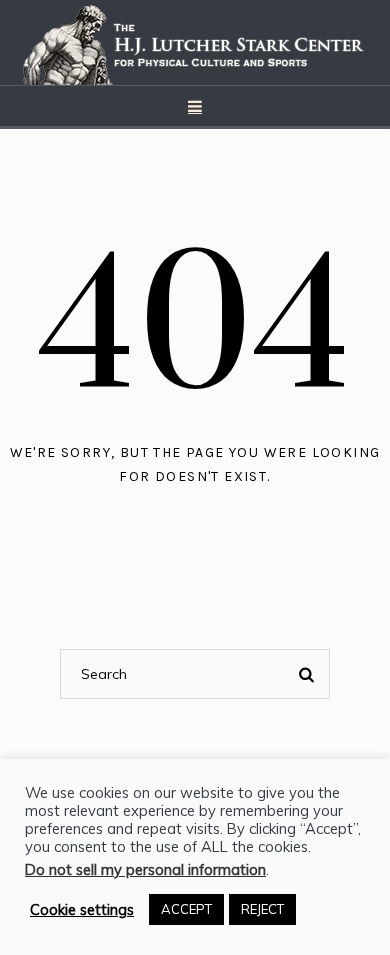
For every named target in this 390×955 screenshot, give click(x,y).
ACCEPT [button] (186, 909)
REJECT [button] (262, 909)
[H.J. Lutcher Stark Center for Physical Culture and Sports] (195, 42)
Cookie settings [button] (82, 910)
